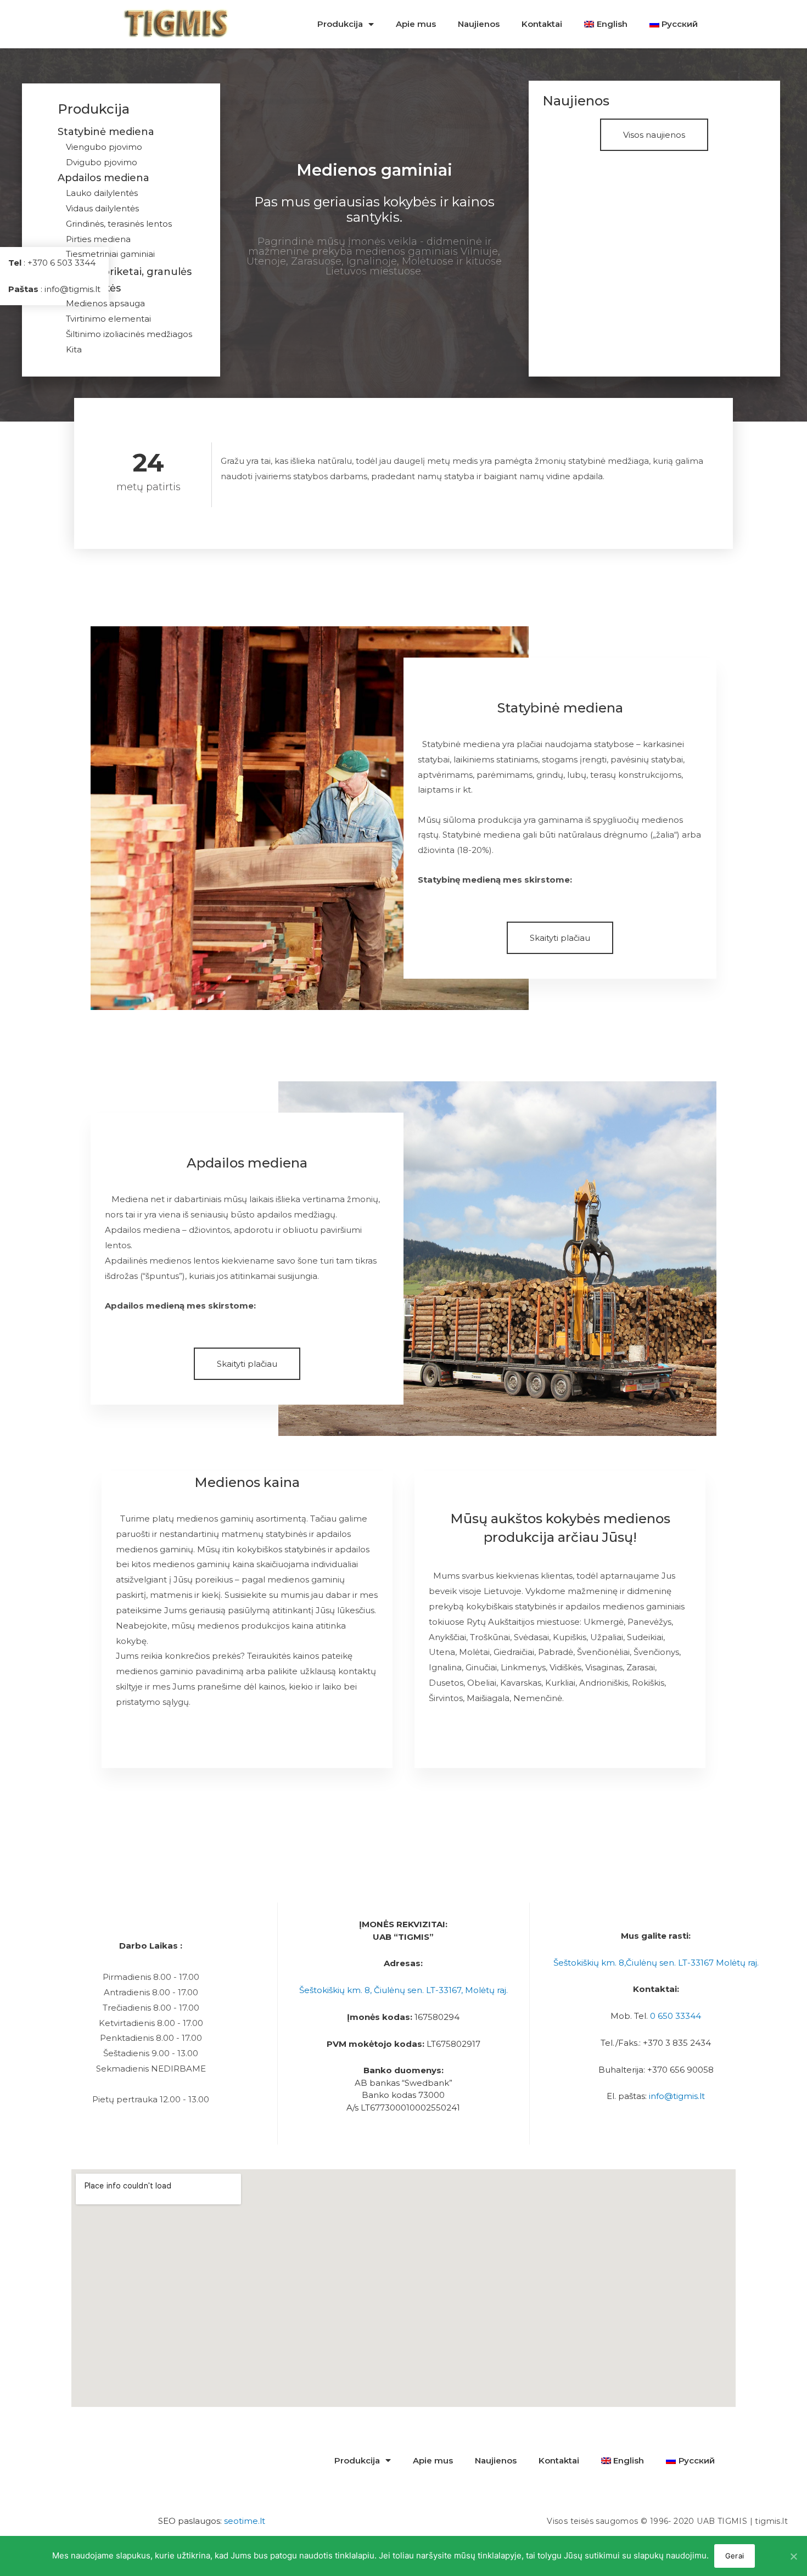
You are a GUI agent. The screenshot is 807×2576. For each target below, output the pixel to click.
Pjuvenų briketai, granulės (125, 272)
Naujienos (479, 24)
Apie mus (416, 24)
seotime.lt (245, 2521)
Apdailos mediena (103, 178)
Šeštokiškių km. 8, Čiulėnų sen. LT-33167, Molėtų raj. (403, 1990)
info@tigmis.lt (677, 2096)
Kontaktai (542, 24)
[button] (654, 135)
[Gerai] (793, 2556)
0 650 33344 (676, 2016)
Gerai (735, 2556)
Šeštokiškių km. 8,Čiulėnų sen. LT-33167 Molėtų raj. (656, 1963)
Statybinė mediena (106, 132)
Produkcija (340, 24)
